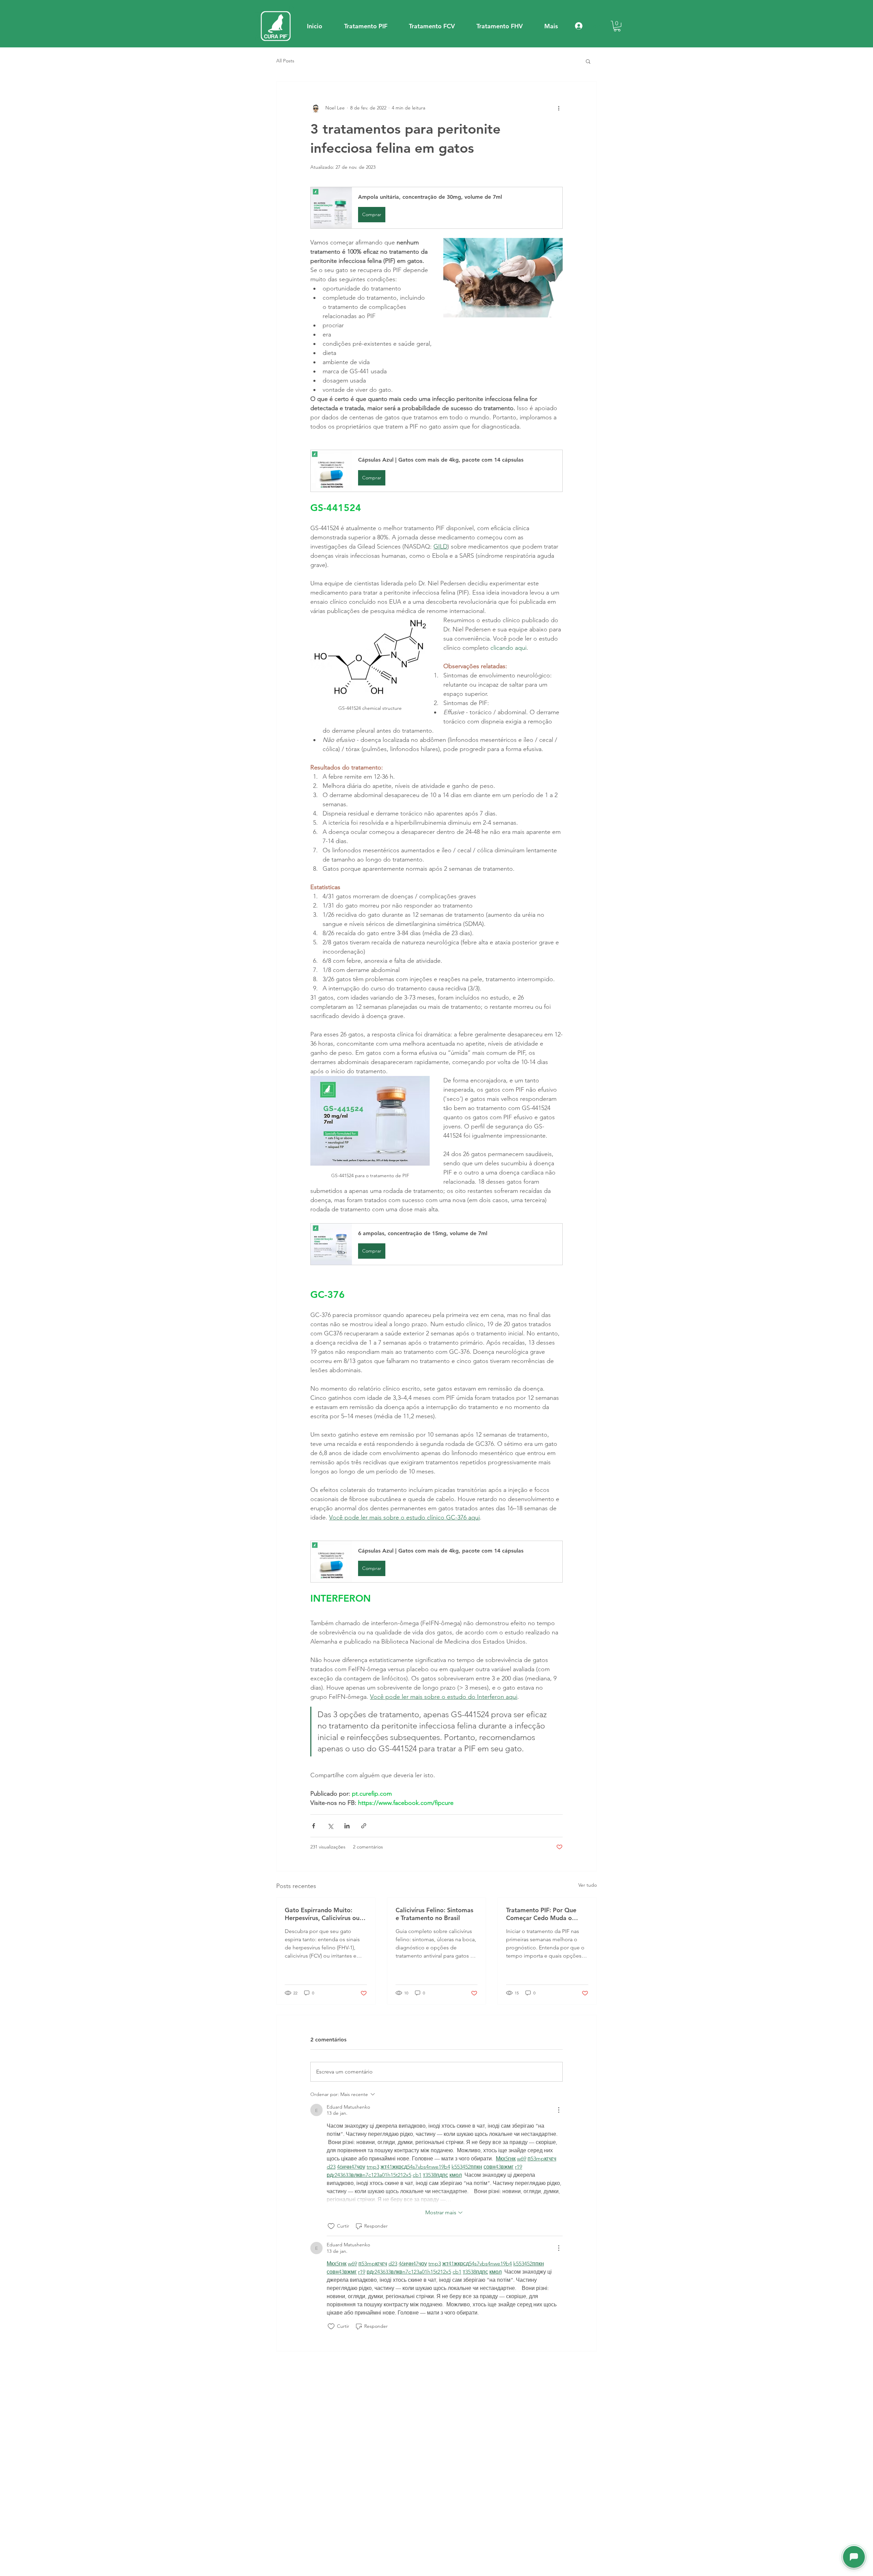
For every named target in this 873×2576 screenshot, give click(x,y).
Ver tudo (588, 1885)
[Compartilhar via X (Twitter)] (330, 1826)
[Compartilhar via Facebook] (314, 1826)
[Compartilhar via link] (364, 1826)
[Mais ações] (559, 108)
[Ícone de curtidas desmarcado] (331, 2226)
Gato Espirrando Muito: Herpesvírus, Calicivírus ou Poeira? (322, 1914)
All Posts (285, 61)
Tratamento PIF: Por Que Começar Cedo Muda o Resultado (541, 1914)
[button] (366, 26)
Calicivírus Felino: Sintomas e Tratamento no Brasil (434, 1914)
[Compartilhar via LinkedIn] (347, 1826)
